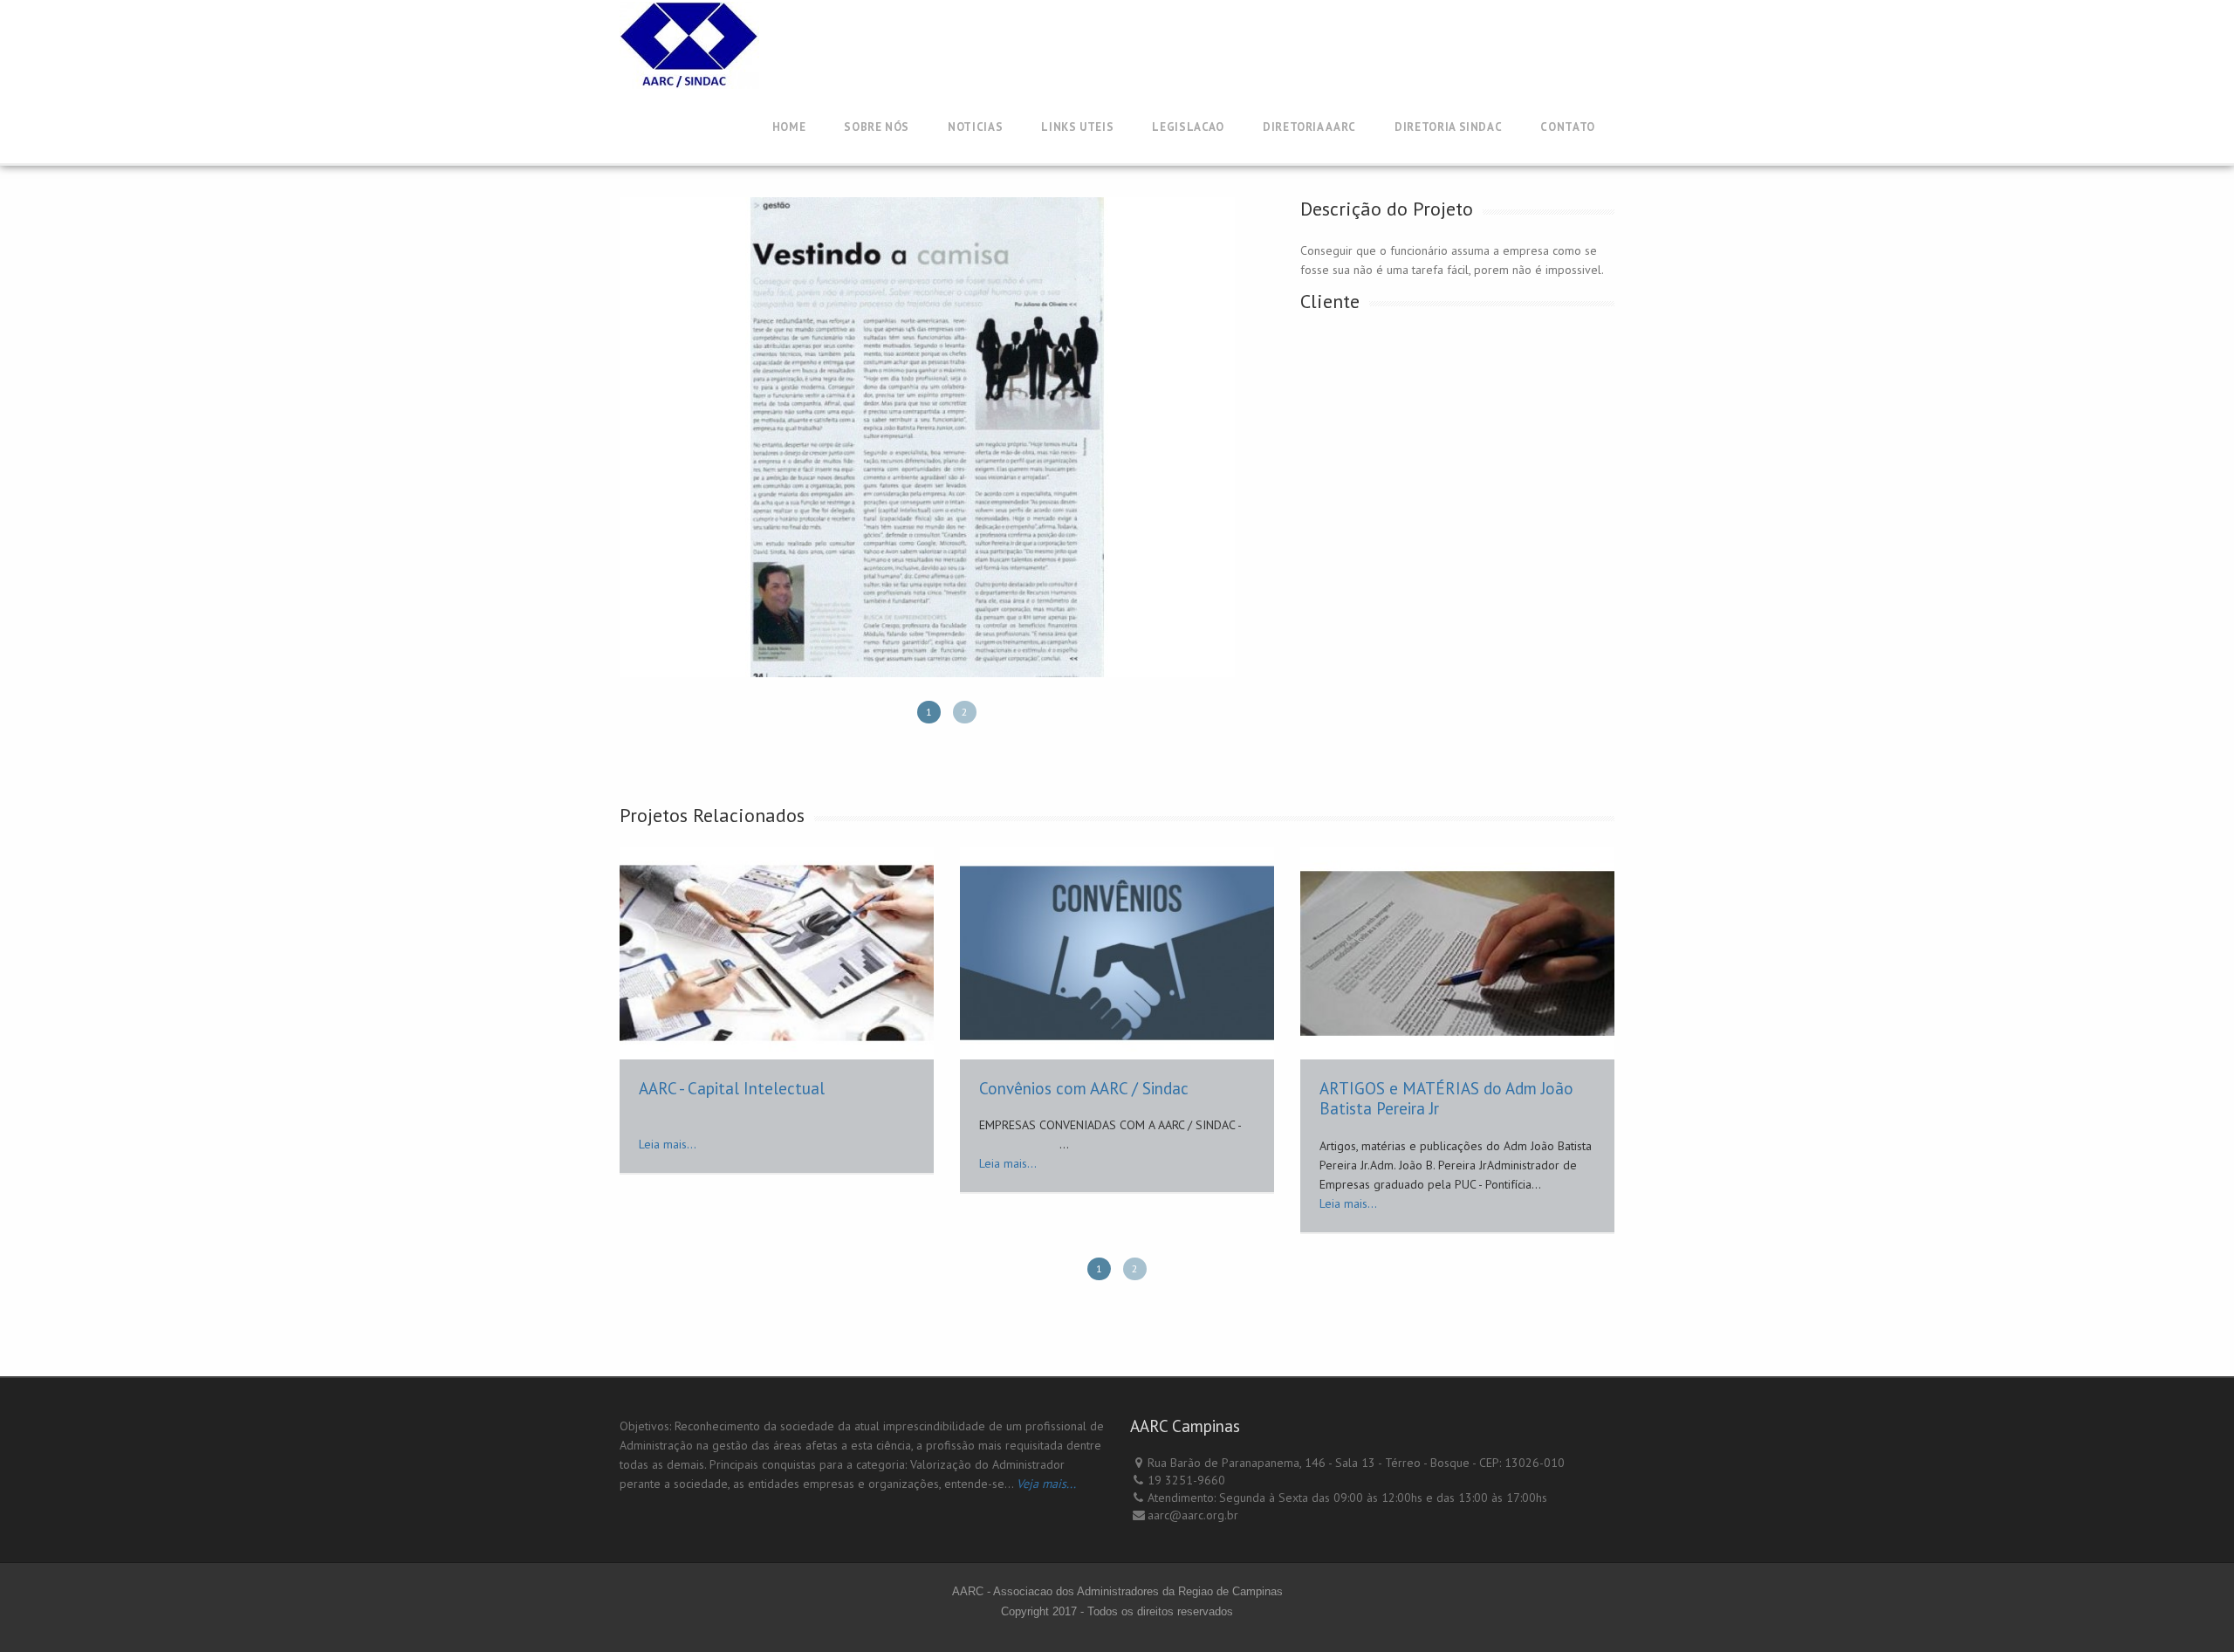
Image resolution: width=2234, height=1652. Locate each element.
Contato (1568, 127)
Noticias (975, 127)
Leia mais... (668, 1144)
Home (789, 127)
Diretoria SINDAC (1448, 127)
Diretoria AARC (1309, 127)
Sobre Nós (877, 127)
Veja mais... (1046, 1484)
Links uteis (1077, 127)
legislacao (1188, 127)
